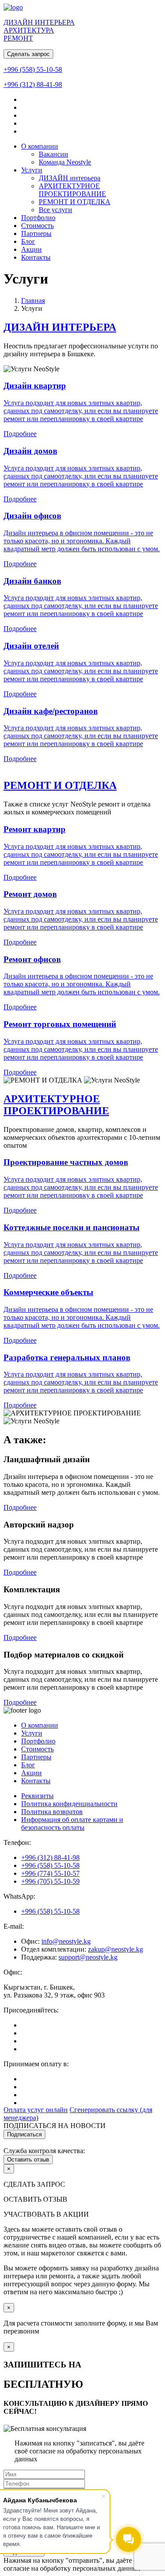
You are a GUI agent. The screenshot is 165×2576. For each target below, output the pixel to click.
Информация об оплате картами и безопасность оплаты (72, 1824)
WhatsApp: (19, 1896)
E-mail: (14, 1926)
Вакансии (53, 154)
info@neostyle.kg (66, 1941)
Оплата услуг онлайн (36, 2110)
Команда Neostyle (65, 162)
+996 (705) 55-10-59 (50, 1881)
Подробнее (81, 918)
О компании (40, 146)
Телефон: (17, 1842)
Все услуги (55, 210)
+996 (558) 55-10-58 (33, 69)
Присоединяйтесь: (31, 2010)
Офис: (13, 1972)
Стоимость (37, 226)
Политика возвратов (52, 1812)
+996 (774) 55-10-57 (50, 1873)
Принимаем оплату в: (36, 2064)
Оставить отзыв (28, 2160)
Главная (33, 301)
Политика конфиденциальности (69, 1804)
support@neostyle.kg (88, 1957)
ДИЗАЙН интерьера (70, 178)
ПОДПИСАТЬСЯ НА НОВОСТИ (55, 2126)
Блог (28, 241)
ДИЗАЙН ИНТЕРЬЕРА (60, 327)
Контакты (36, 257)
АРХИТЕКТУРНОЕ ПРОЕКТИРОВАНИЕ (72, 190)
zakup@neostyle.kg (115, 1949)
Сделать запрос (28, 54)
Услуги (32, 170)
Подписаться (24, 2134)
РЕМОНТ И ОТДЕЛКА (75, 202)
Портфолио (38, 218)
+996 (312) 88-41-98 (33, 84)
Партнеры (36, 233)
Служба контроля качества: (44, 2151)
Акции (31, 249)
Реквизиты (37, 1796)
